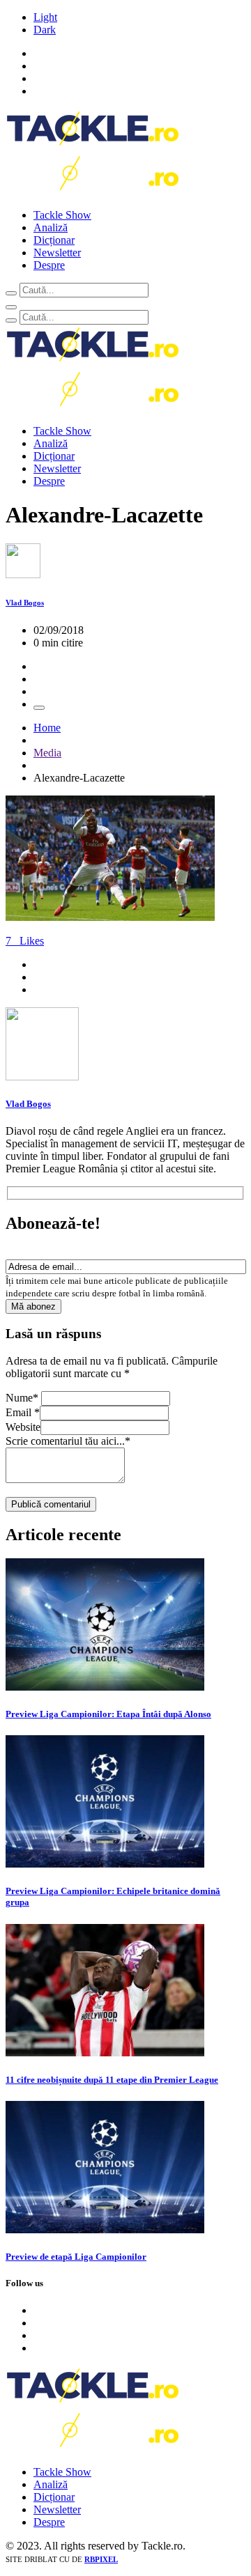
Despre (49, 265)
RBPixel (101, 2559)
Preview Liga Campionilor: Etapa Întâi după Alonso (108, 1714)
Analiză (51, 227)
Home (47, 728)
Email (23, 1412)
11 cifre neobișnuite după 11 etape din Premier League (112, 2080)
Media (47, 753)
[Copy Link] (39, 708)
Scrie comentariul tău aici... (68, 1441)
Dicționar (54, 240)
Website (23, 1427)
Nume (22, 1398)
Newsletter (57, 253)
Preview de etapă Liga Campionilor (76, 2257)
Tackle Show (62, 215)
